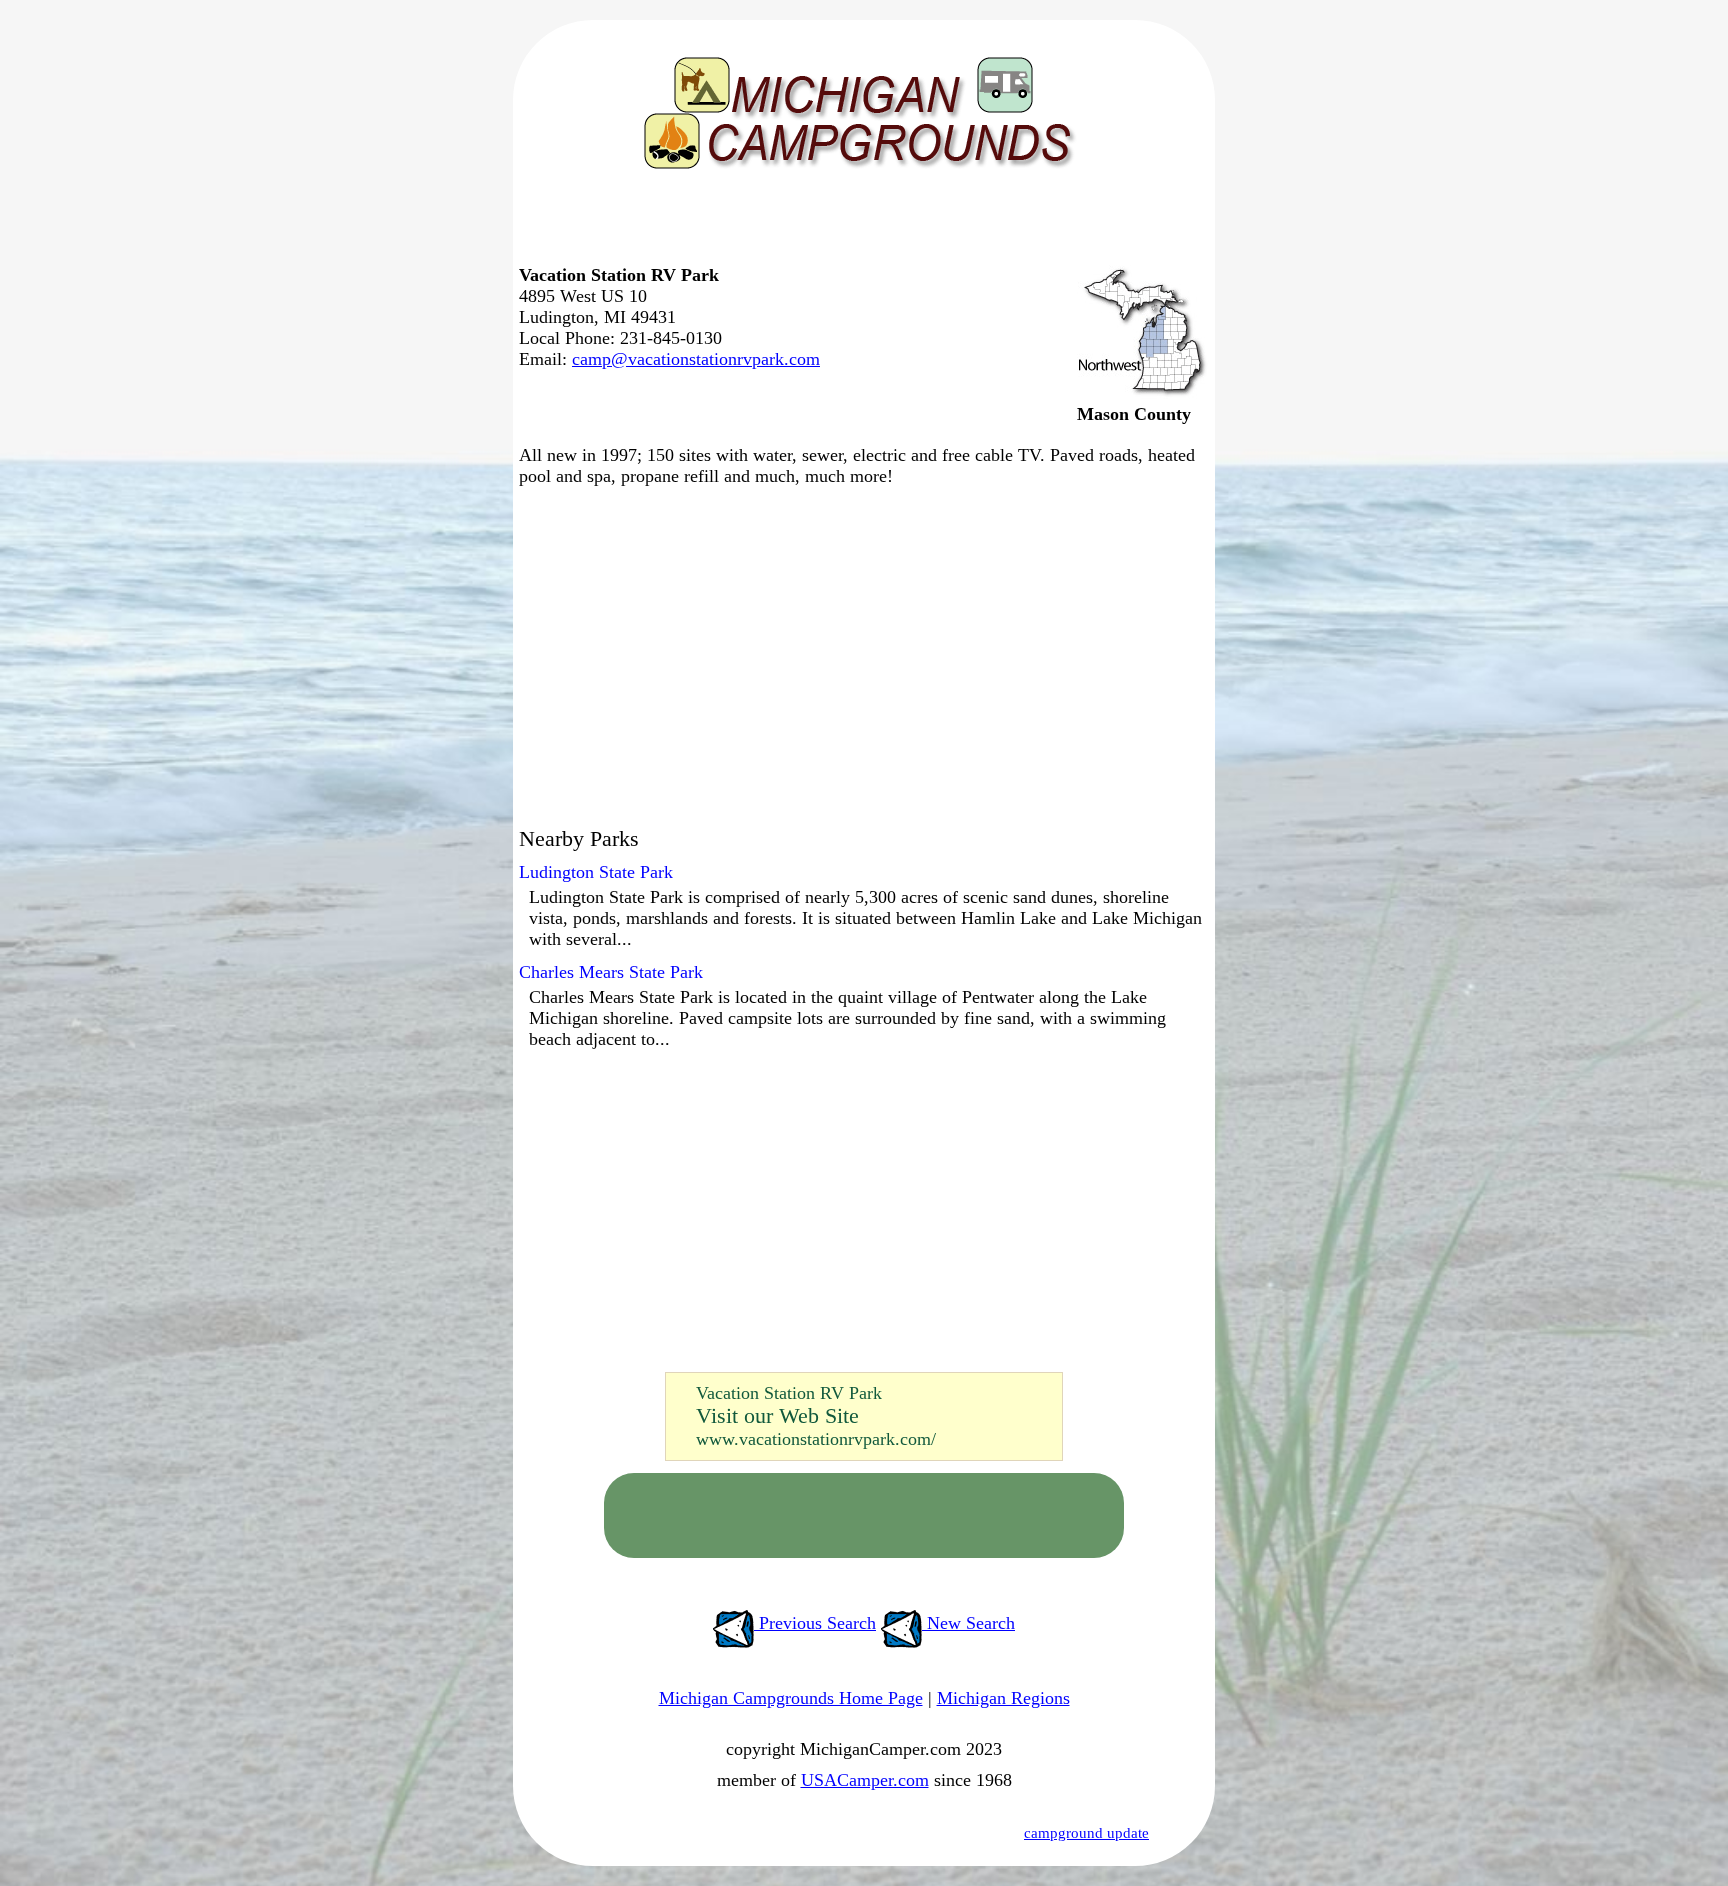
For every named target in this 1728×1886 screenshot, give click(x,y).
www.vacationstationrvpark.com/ (816, 1439)
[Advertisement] (859, 225)
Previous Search (815, 1623)
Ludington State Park (596, 872)
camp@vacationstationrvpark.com (696, 359)
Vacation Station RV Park (789, 1393)
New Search (968, 1623)
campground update (1086, 1833)
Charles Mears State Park (611, 972)
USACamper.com (865, 1780)
